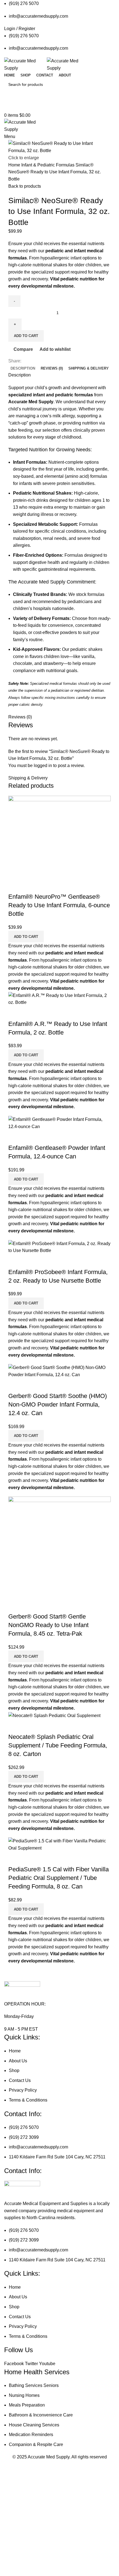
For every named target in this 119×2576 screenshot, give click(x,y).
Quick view (30, 886)
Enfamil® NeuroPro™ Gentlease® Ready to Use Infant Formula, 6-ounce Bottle (59, 905)
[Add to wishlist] (45, 886)
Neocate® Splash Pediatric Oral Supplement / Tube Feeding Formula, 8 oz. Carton (58, 1745)
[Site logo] (25, 64)
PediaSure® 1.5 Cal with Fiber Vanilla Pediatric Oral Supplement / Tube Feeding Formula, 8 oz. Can (59, 1878)
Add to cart (26, 336)
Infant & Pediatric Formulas (48, 165)
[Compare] (15, 886)
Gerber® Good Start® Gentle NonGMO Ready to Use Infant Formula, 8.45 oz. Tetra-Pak (48, 1625)
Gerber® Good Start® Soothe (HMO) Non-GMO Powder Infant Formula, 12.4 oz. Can (58, 1404)
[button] (26, 937)
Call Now (59, 107)
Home (15, 165)
